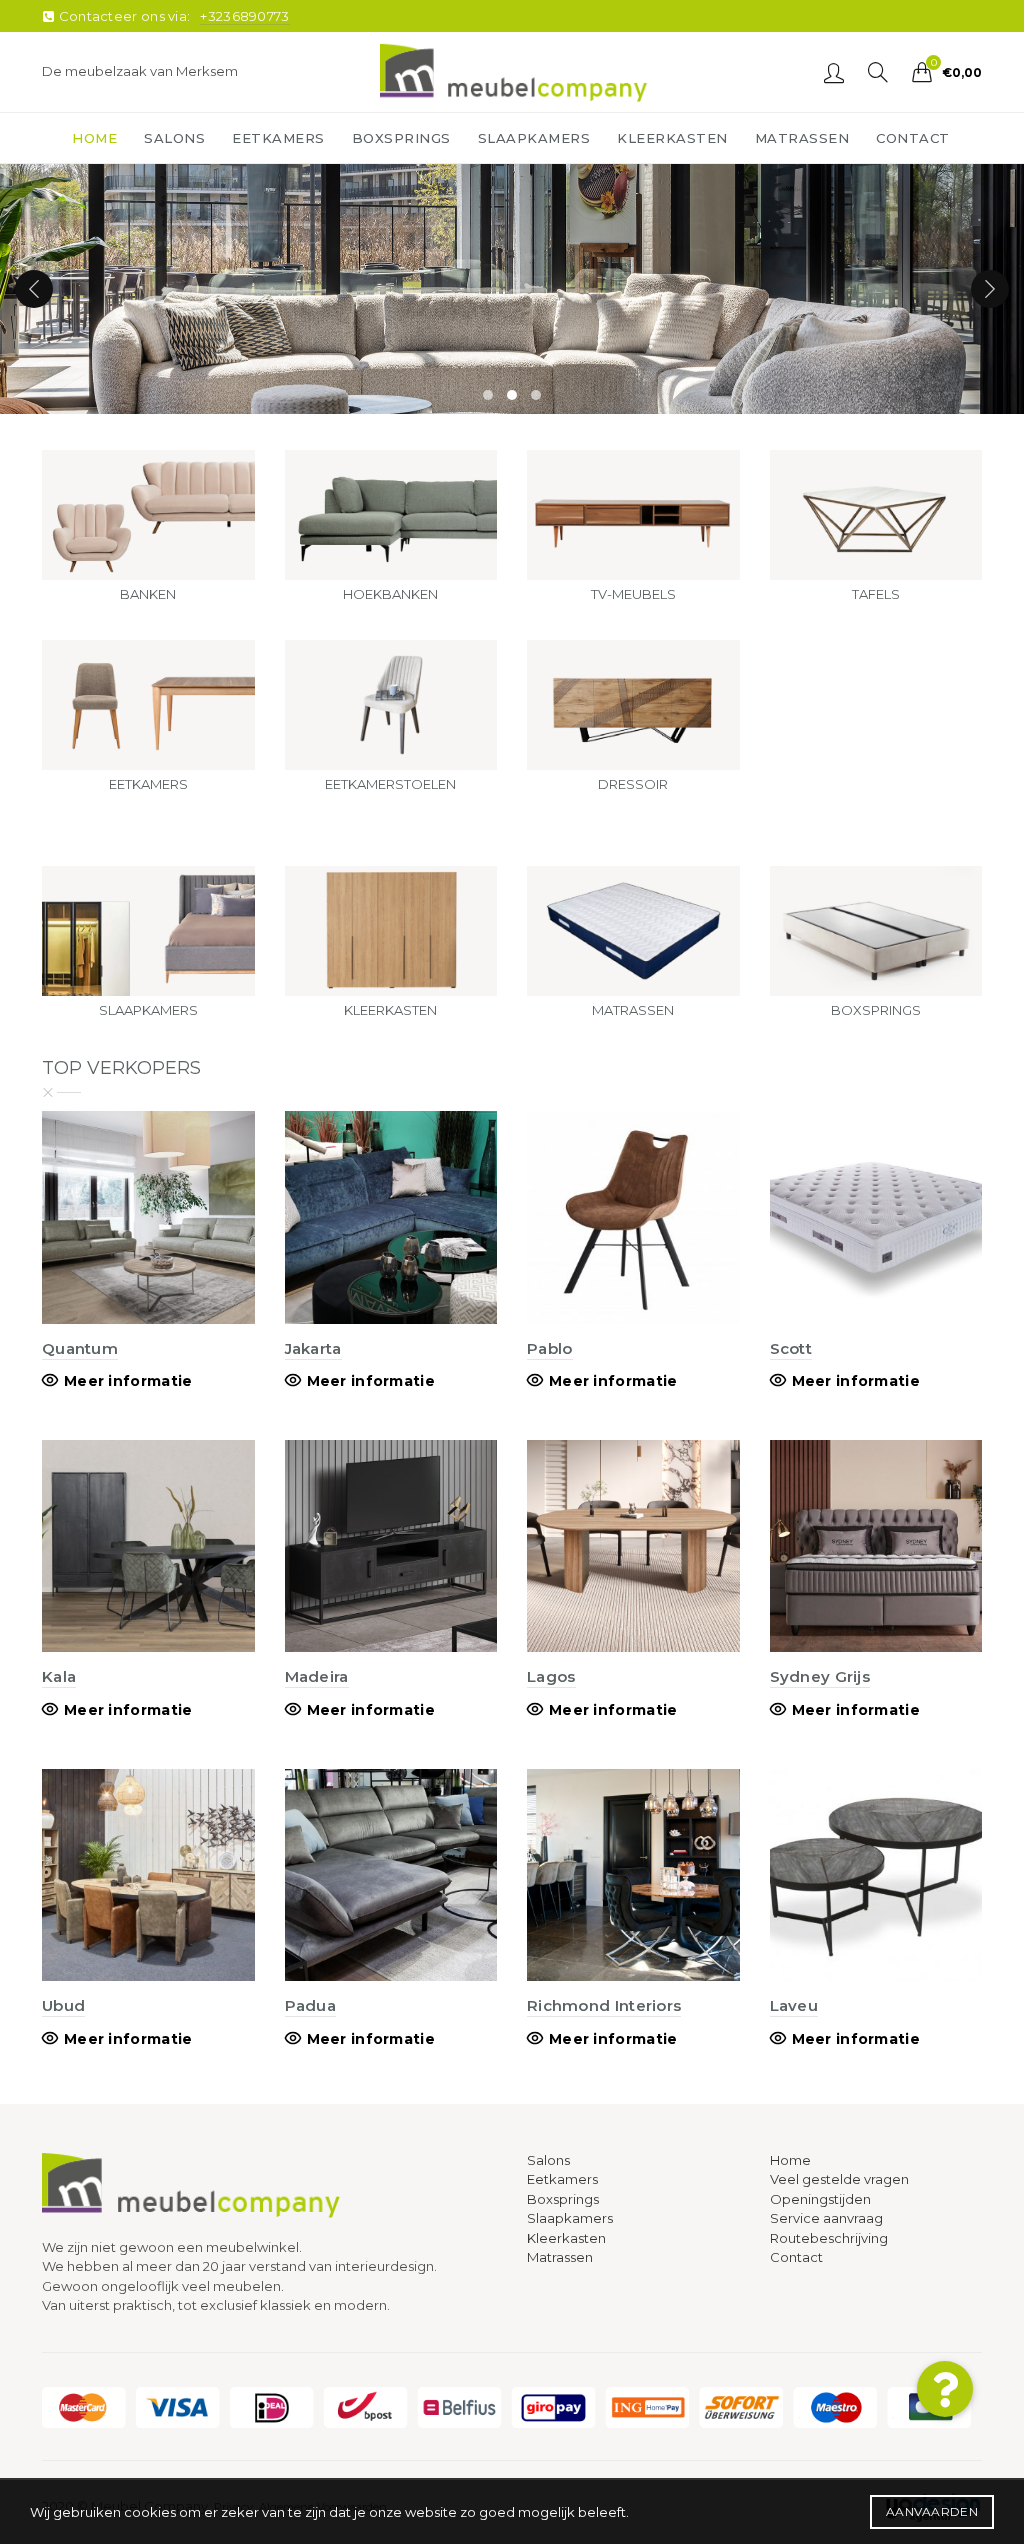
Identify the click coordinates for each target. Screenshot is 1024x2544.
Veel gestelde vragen (839, 2179)
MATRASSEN (802, 138)
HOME (94, 138)
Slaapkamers (570, 2218)
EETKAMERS (278, 138)
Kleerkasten (566, 2238)
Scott (791, 1348)
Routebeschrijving (829, 2238)
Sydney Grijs (820, 1676)
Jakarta (313, 1348)
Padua (311, 2005)
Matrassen (560, 2257)
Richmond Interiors (604, 2005)
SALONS (174, 138)
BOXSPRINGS (401, 138)
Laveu (794, 2005)
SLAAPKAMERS (534, 138)
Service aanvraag (826, 2218)
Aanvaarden (932, 2511)
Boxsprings (563, 2199)
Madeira (317, 1676)
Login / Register (834, 72)
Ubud (63, 2005)
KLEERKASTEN (672, 138)
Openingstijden (820, 2199)
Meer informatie (128, 1381)
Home (790, 2160)
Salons (548, 2160)
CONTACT (913, 138)
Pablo (550, 1348)
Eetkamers (562, 2179)
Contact (796, 2257)
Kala (59, 1676)
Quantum (80, 1348)
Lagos (551, 1676)
